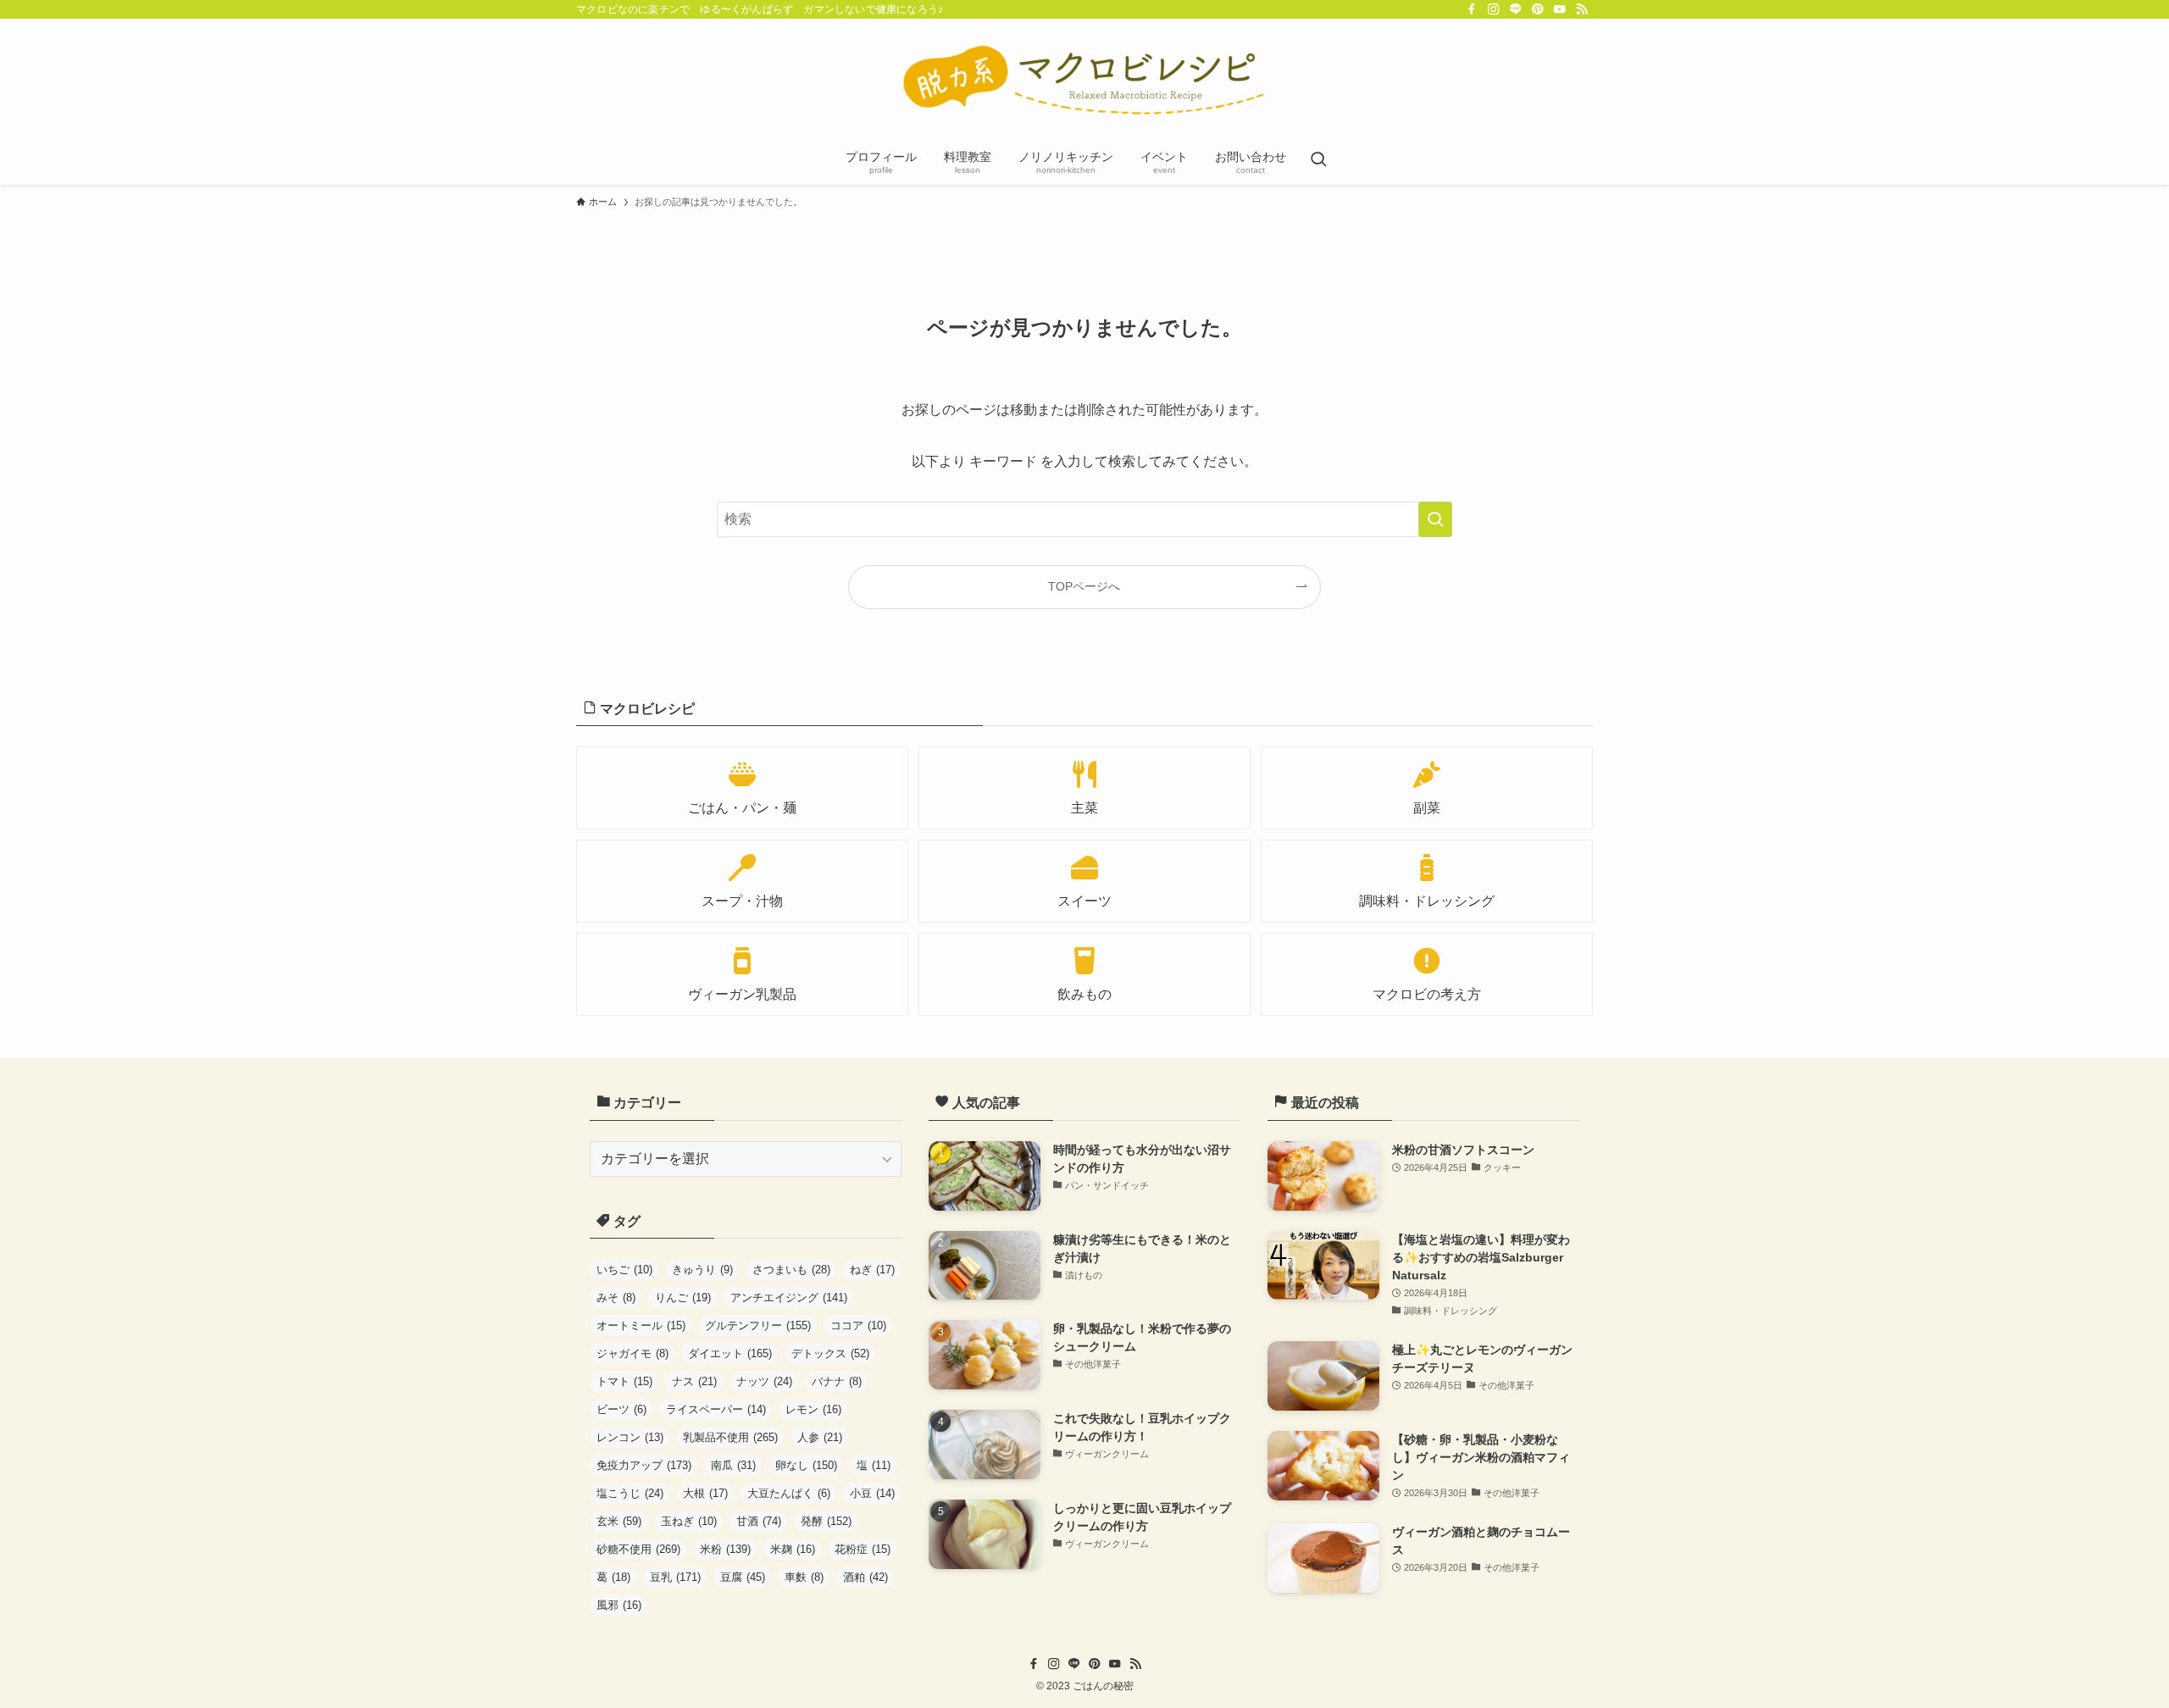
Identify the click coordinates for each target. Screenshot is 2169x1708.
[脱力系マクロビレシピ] (1084, 81)
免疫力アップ (644, 1465)
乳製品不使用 (730, 1437)
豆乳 (675, 1577)
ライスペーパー (716, 1409)
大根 (705, 1493)
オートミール (641, 1325)
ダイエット (730, 1353)
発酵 (826, 1521)
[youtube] (1560, 9)
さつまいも (791, 1270)
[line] (1516, 9)
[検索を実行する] (1435, 519)
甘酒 (759, 1521)
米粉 (725, 1549)
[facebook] (1472, 9)
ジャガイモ (632, 1353)
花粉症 (863, 1549)
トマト (624, 1381)
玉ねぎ (689, 1521)
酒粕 (865, 1577)
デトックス (830, 1353)
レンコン (630, 1437)
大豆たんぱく (789, 1493)
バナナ (837, 1381)
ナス (694, 1381)
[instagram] (1494, 9)
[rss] (1582, 9)
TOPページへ (1084, 586)
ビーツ (621, 1409)
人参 (820, 1437)
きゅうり (702, 1270)
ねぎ (872, 1270)
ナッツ (764, 1381)
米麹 (793, 1549)
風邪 (619, 1605)
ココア (858, 1325)
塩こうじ (630, 1493)
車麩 (804, 1577)
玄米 (619, 1521)
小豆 (872, 1493)
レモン (813, 1409)
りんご (683, 1298)
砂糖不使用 (638, 1549)
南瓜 (733, 1465)
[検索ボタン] (1318, 161)
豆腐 (743, 1577)
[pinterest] (1538, 9)
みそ (616, 1298)
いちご (624, 1270)
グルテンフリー (758, 1325)
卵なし (806, 1465)
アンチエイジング (789, 1298)
